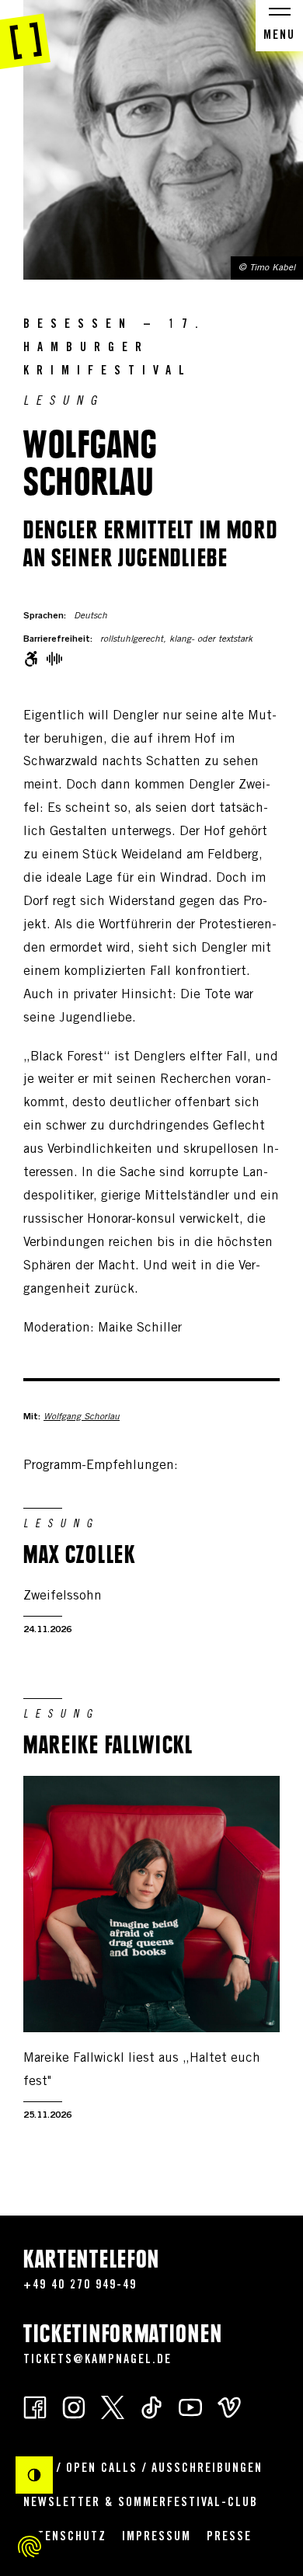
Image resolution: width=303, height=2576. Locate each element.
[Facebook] (35, 2406)
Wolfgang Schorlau (82, 1417)
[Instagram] (74, 2406)
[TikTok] (151, 2406)
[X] (113, 2406)
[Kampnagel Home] (25, 35)
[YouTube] (190, 2406)
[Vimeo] (229, 2406)
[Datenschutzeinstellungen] (30, 2546)
